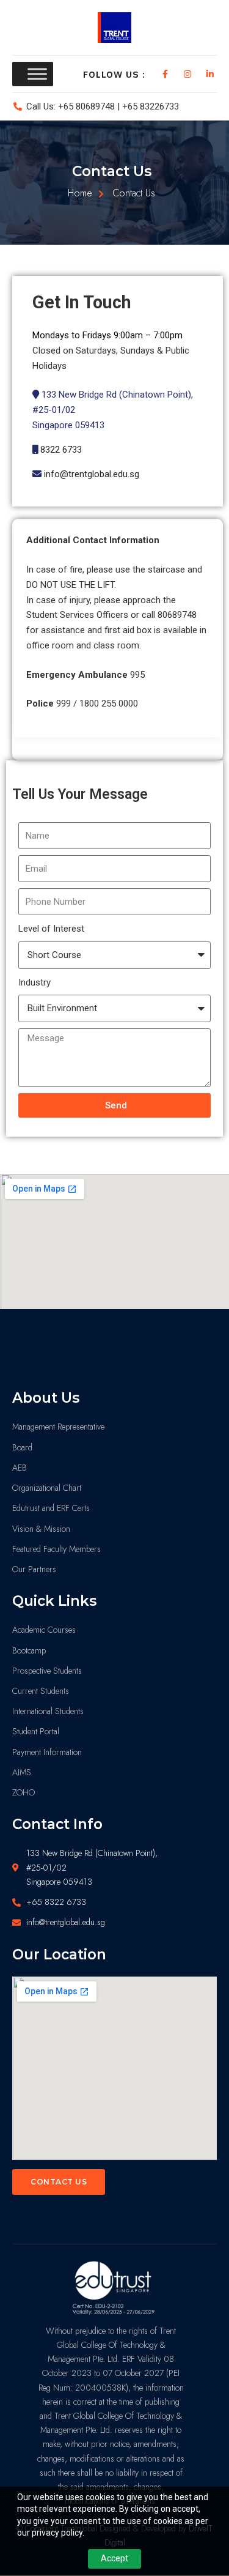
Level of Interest (51, 929)
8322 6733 (61, 450)
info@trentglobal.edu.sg (92, 474)
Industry (35, 982)
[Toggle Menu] (37, 74)
